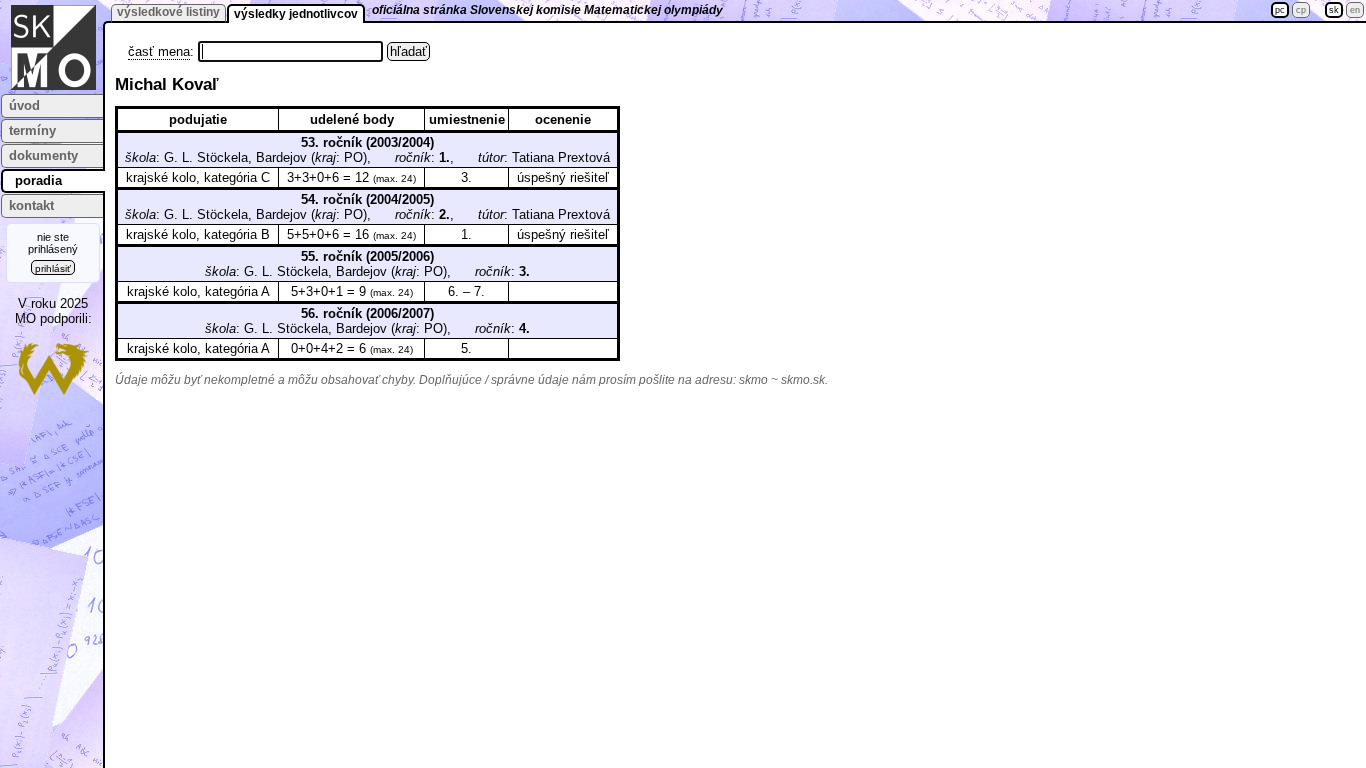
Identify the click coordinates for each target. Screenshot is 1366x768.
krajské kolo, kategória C (198, 177)
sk (1334, 10)
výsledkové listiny (168, 12)
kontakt (31, 205)
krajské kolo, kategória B (198, 234)
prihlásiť (53, 268)
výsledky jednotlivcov (296, 14)
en (1355, 10)
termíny (32, 130)
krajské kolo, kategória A (198, 291)
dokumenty (43, 155)
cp (1301, 10)
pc (1280, 10)
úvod (24, 105)
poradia (38, 180)
